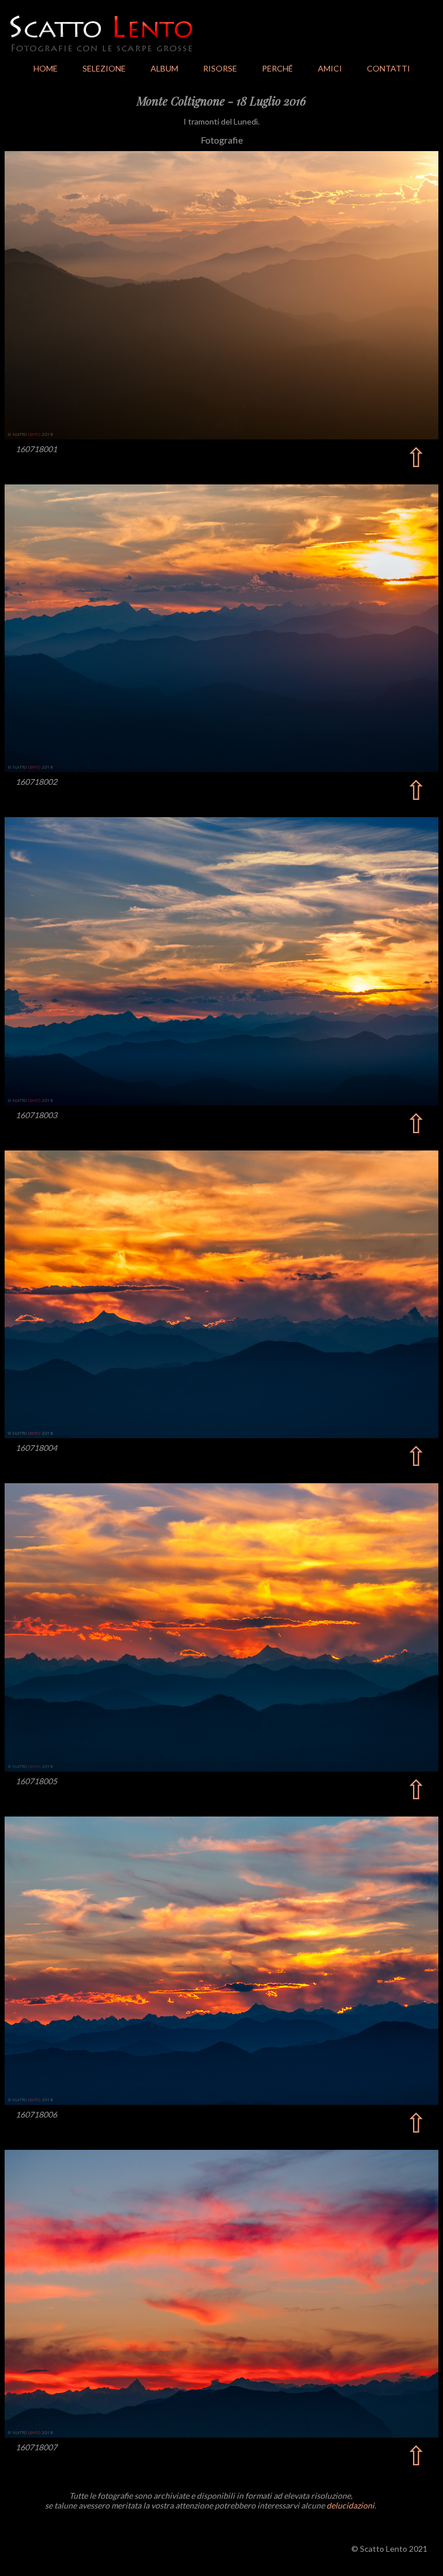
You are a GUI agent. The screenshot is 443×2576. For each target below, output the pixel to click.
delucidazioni (350, 2505)
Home (46, 68)
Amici (330, 68)
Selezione (104, 68)
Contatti (388, 68)
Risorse (220, 68)
